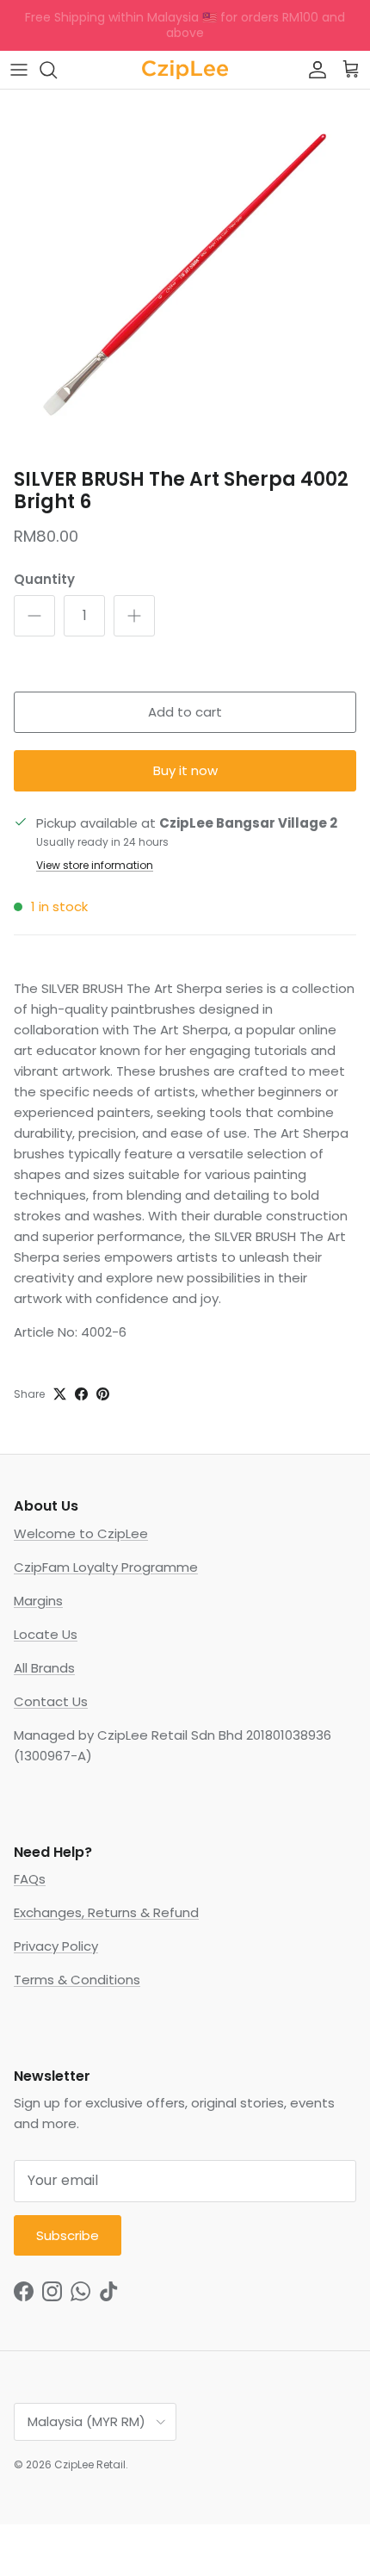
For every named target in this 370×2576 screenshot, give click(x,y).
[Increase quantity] (134, 616)
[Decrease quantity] (34, 616)
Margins (38, 1601)
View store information (95, 865)
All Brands (44, 1668)
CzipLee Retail (90, 2464)
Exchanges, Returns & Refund (106, 1912)
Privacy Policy (56, 1946)
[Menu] (19, 70)
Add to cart (185, 712)
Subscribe (68, 2235)
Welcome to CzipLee (81, 1533)
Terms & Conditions (77, 1980)
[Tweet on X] (60, 1394)
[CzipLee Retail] (185, 70)
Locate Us (46, 1634)
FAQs (30, 1879)
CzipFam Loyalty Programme (106, 1567)
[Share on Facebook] (81, 1394)
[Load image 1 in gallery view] (185, 275)
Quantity (44, 579)
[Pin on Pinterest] (103, 1394)
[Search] (57, 70)
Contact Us (51, 1701)
